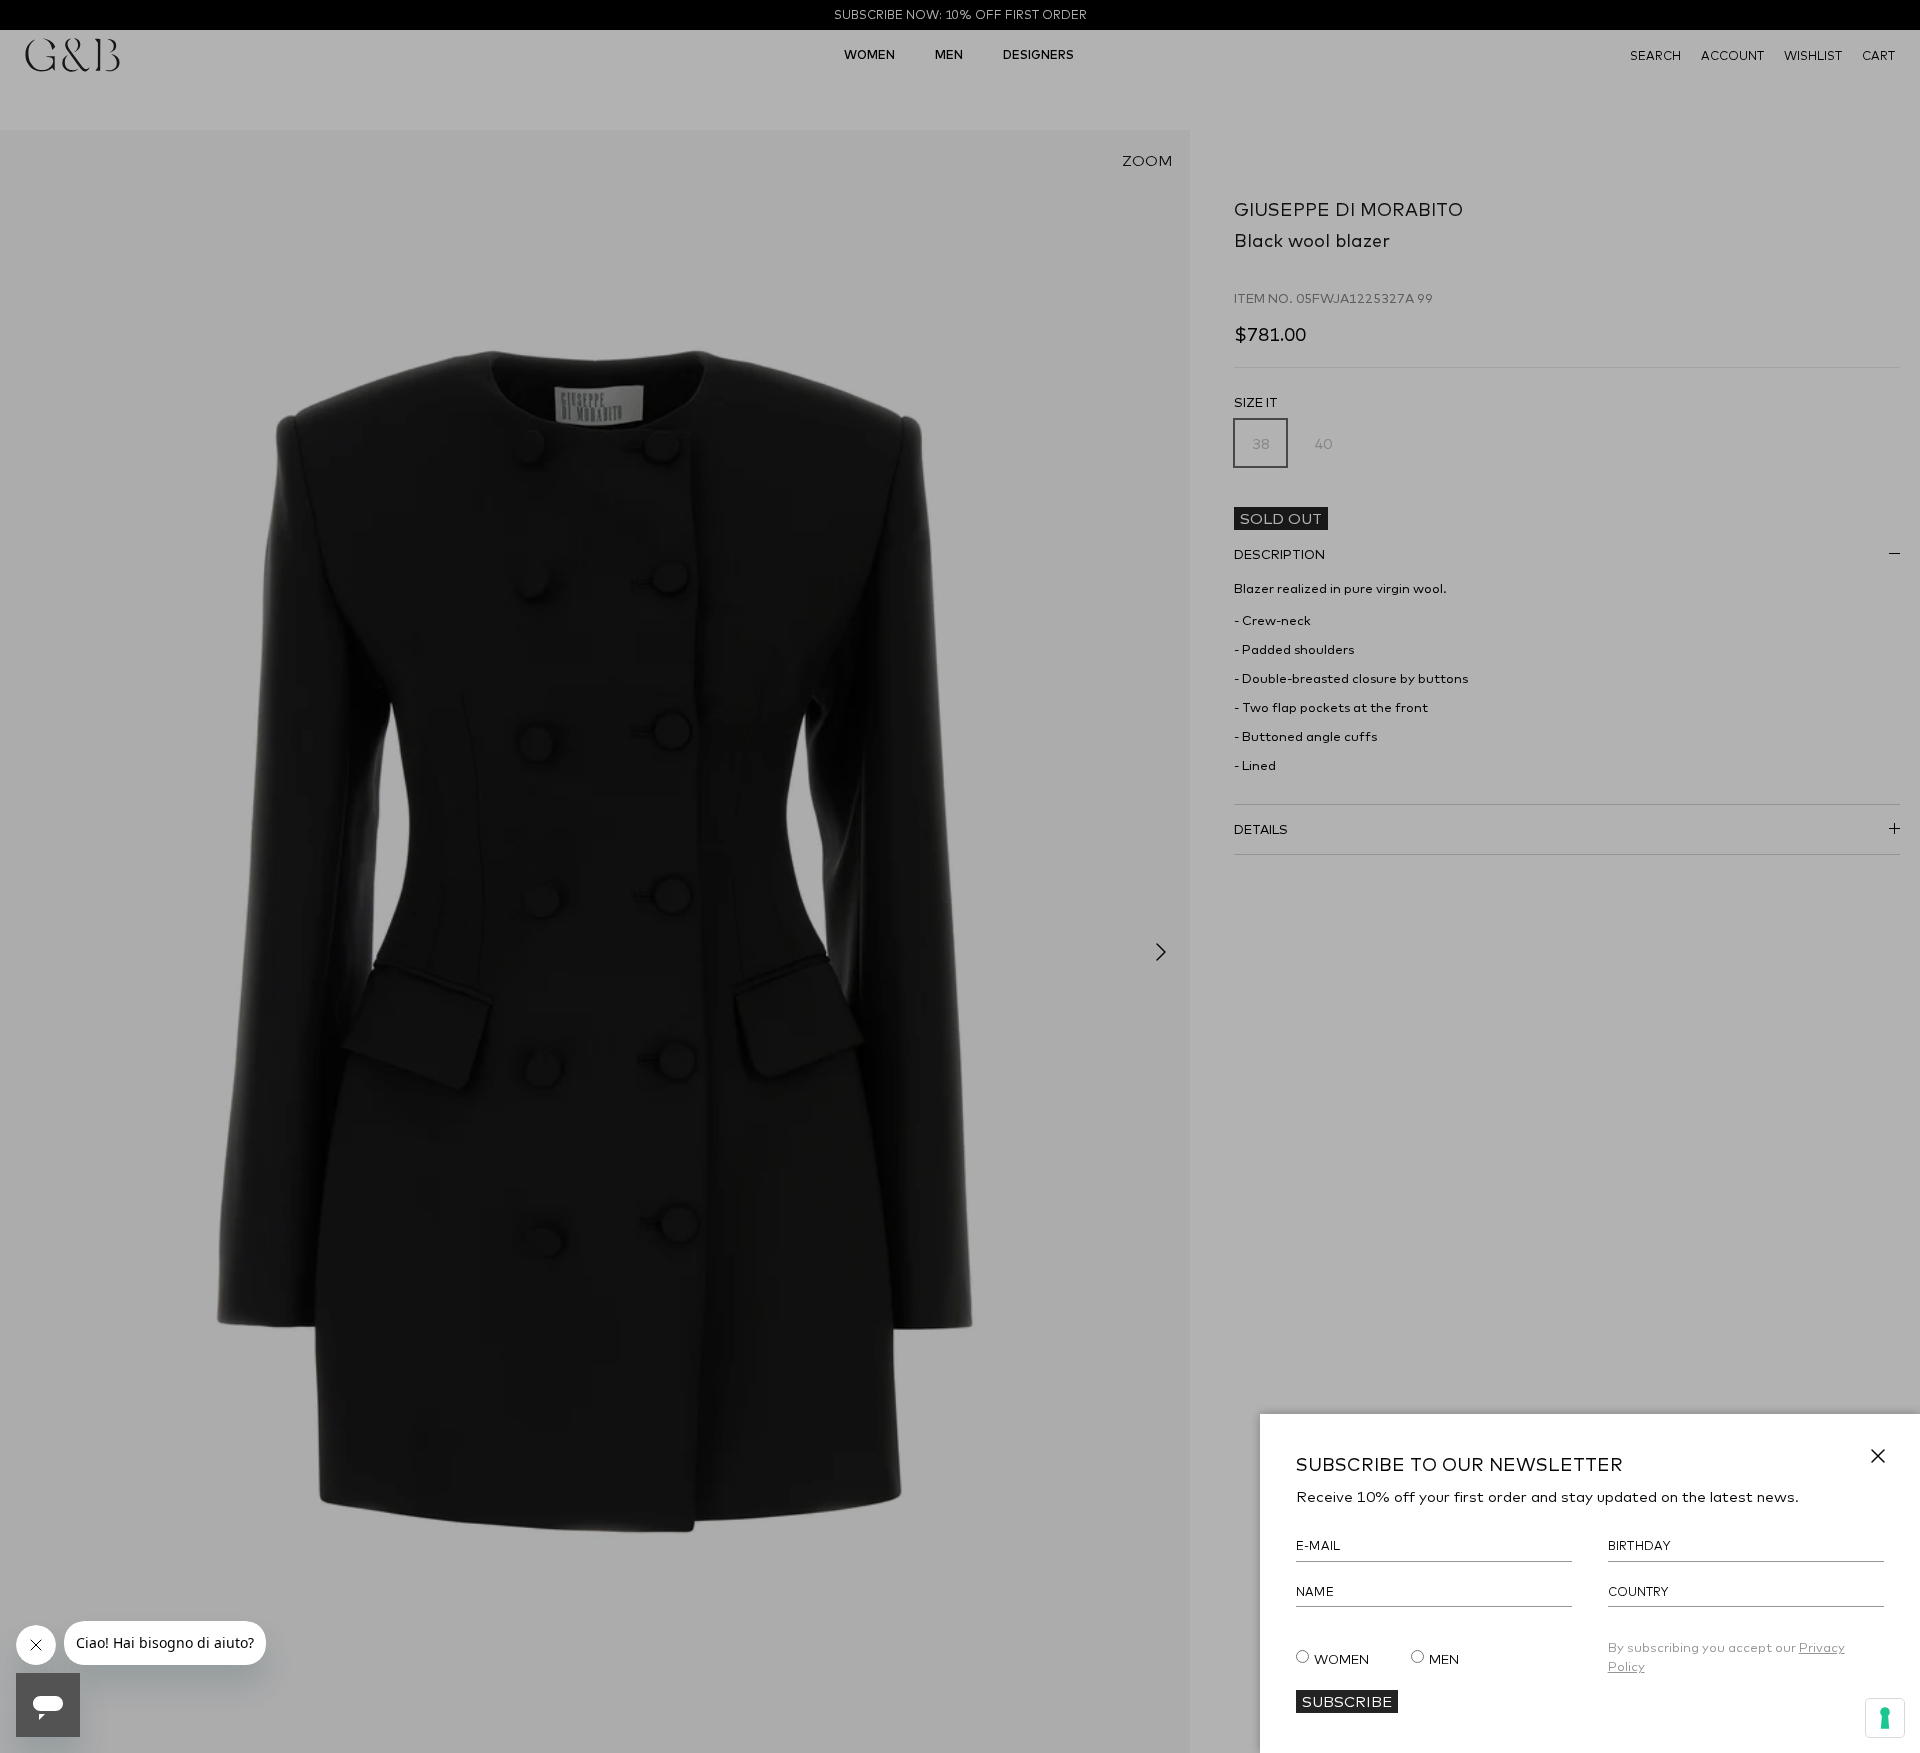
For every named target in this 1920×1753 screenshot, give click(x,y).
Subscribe (1347, 1701)
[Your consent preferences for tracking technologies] (1885, 1718)
